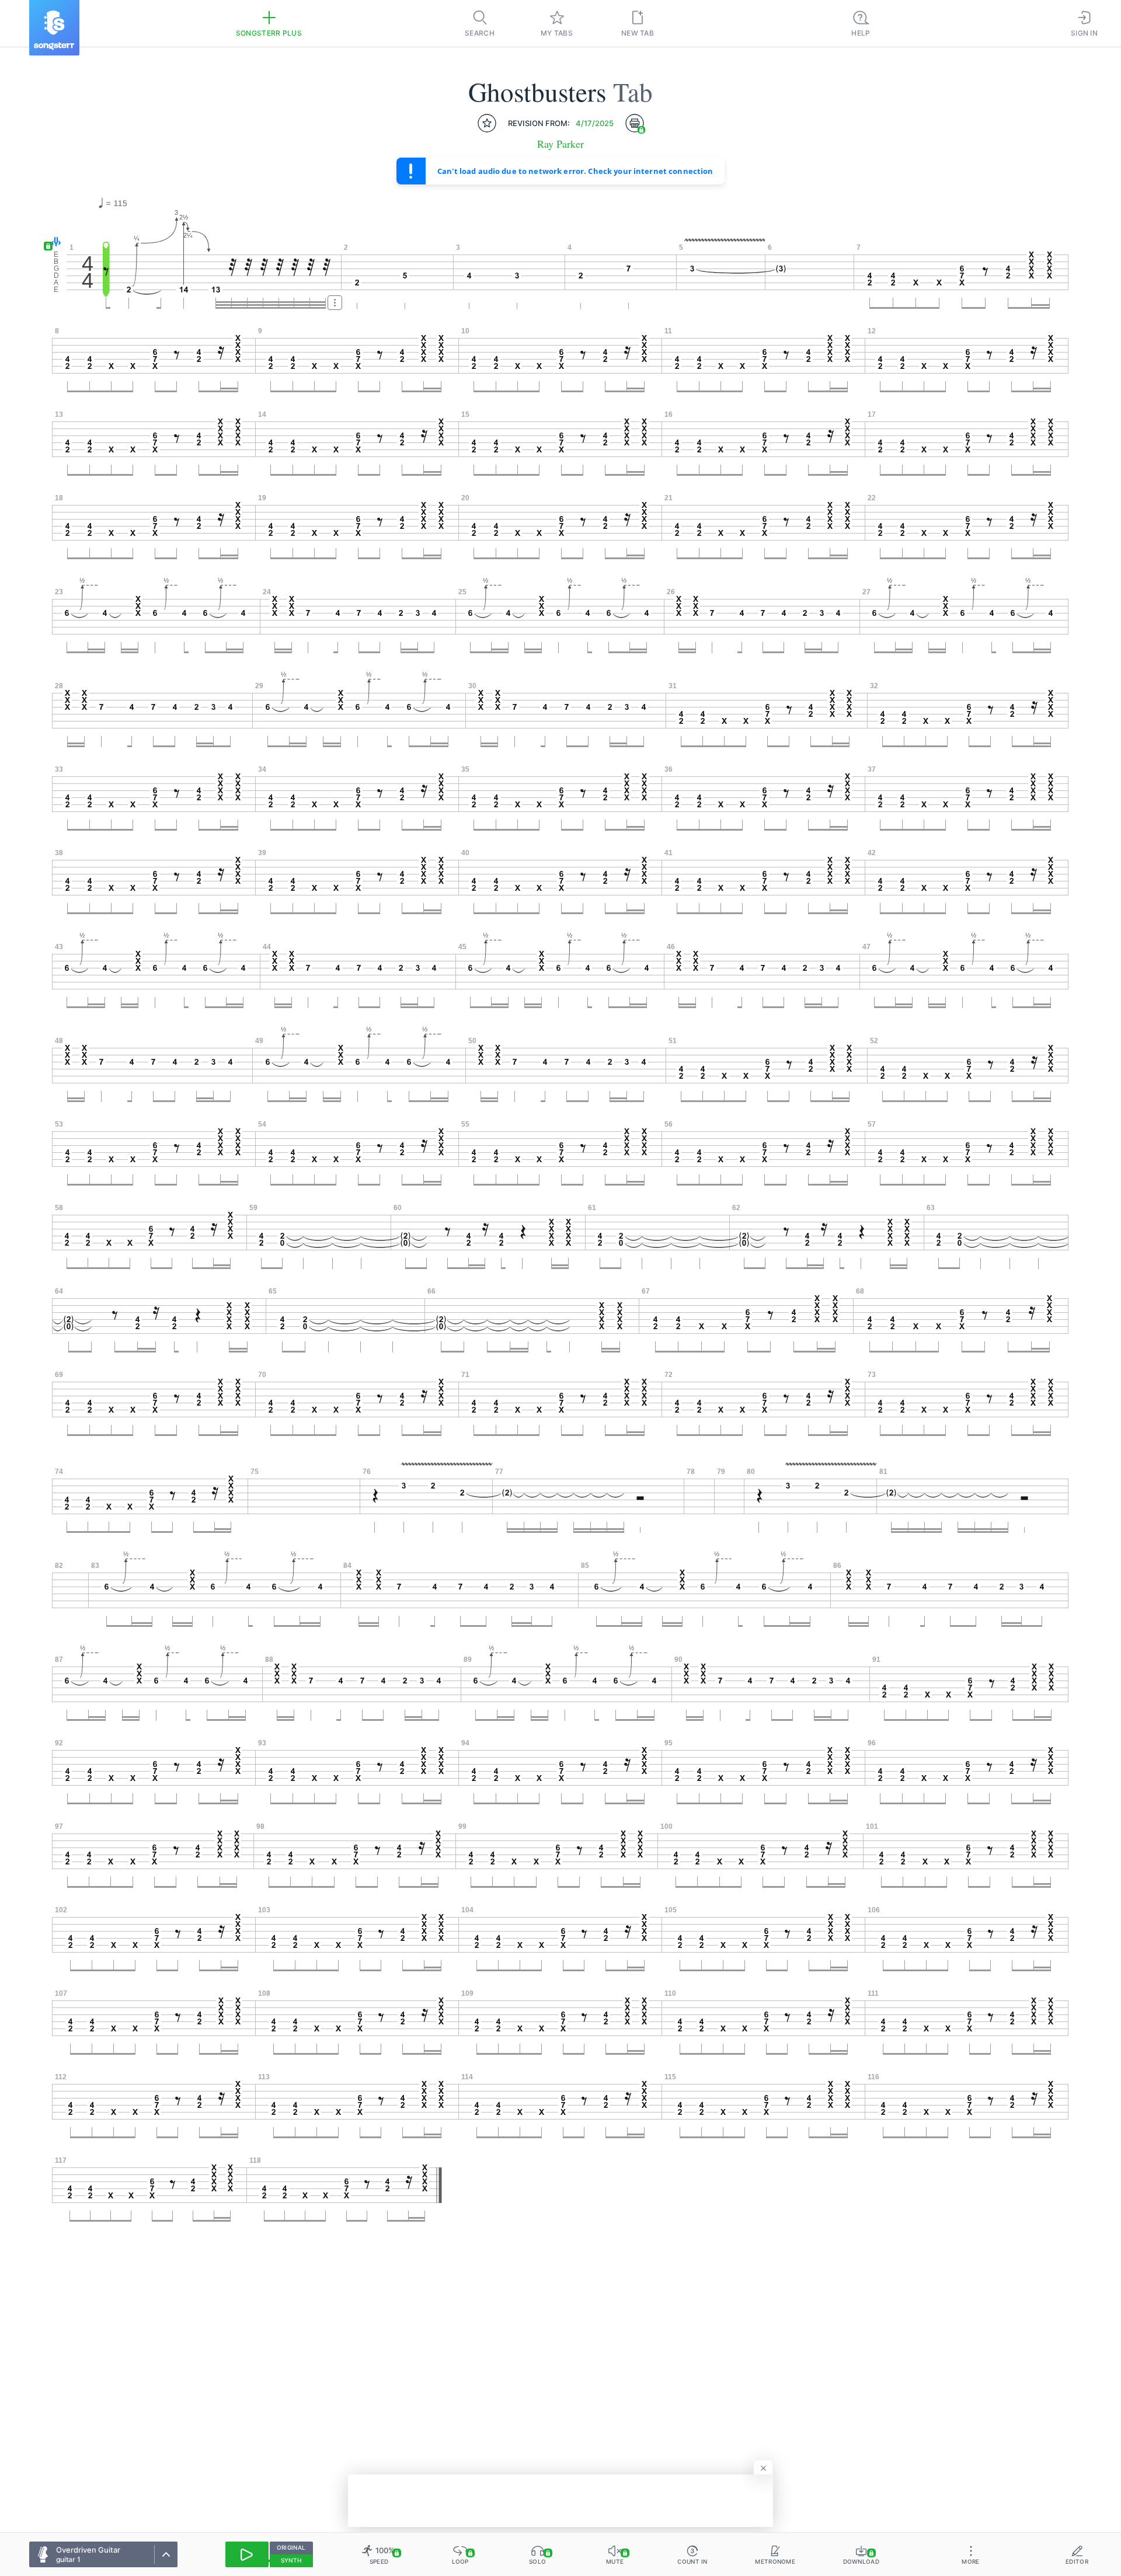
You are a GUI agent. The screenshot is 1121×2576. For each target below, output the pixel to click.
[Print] (635, 123)
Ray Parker (560, 144)
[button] (53, 243)
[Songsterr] (54, 28)
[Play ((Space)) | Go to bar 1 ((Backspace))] (247, 2554)
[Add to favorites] (487, 123)
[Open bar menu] (335, 303)
